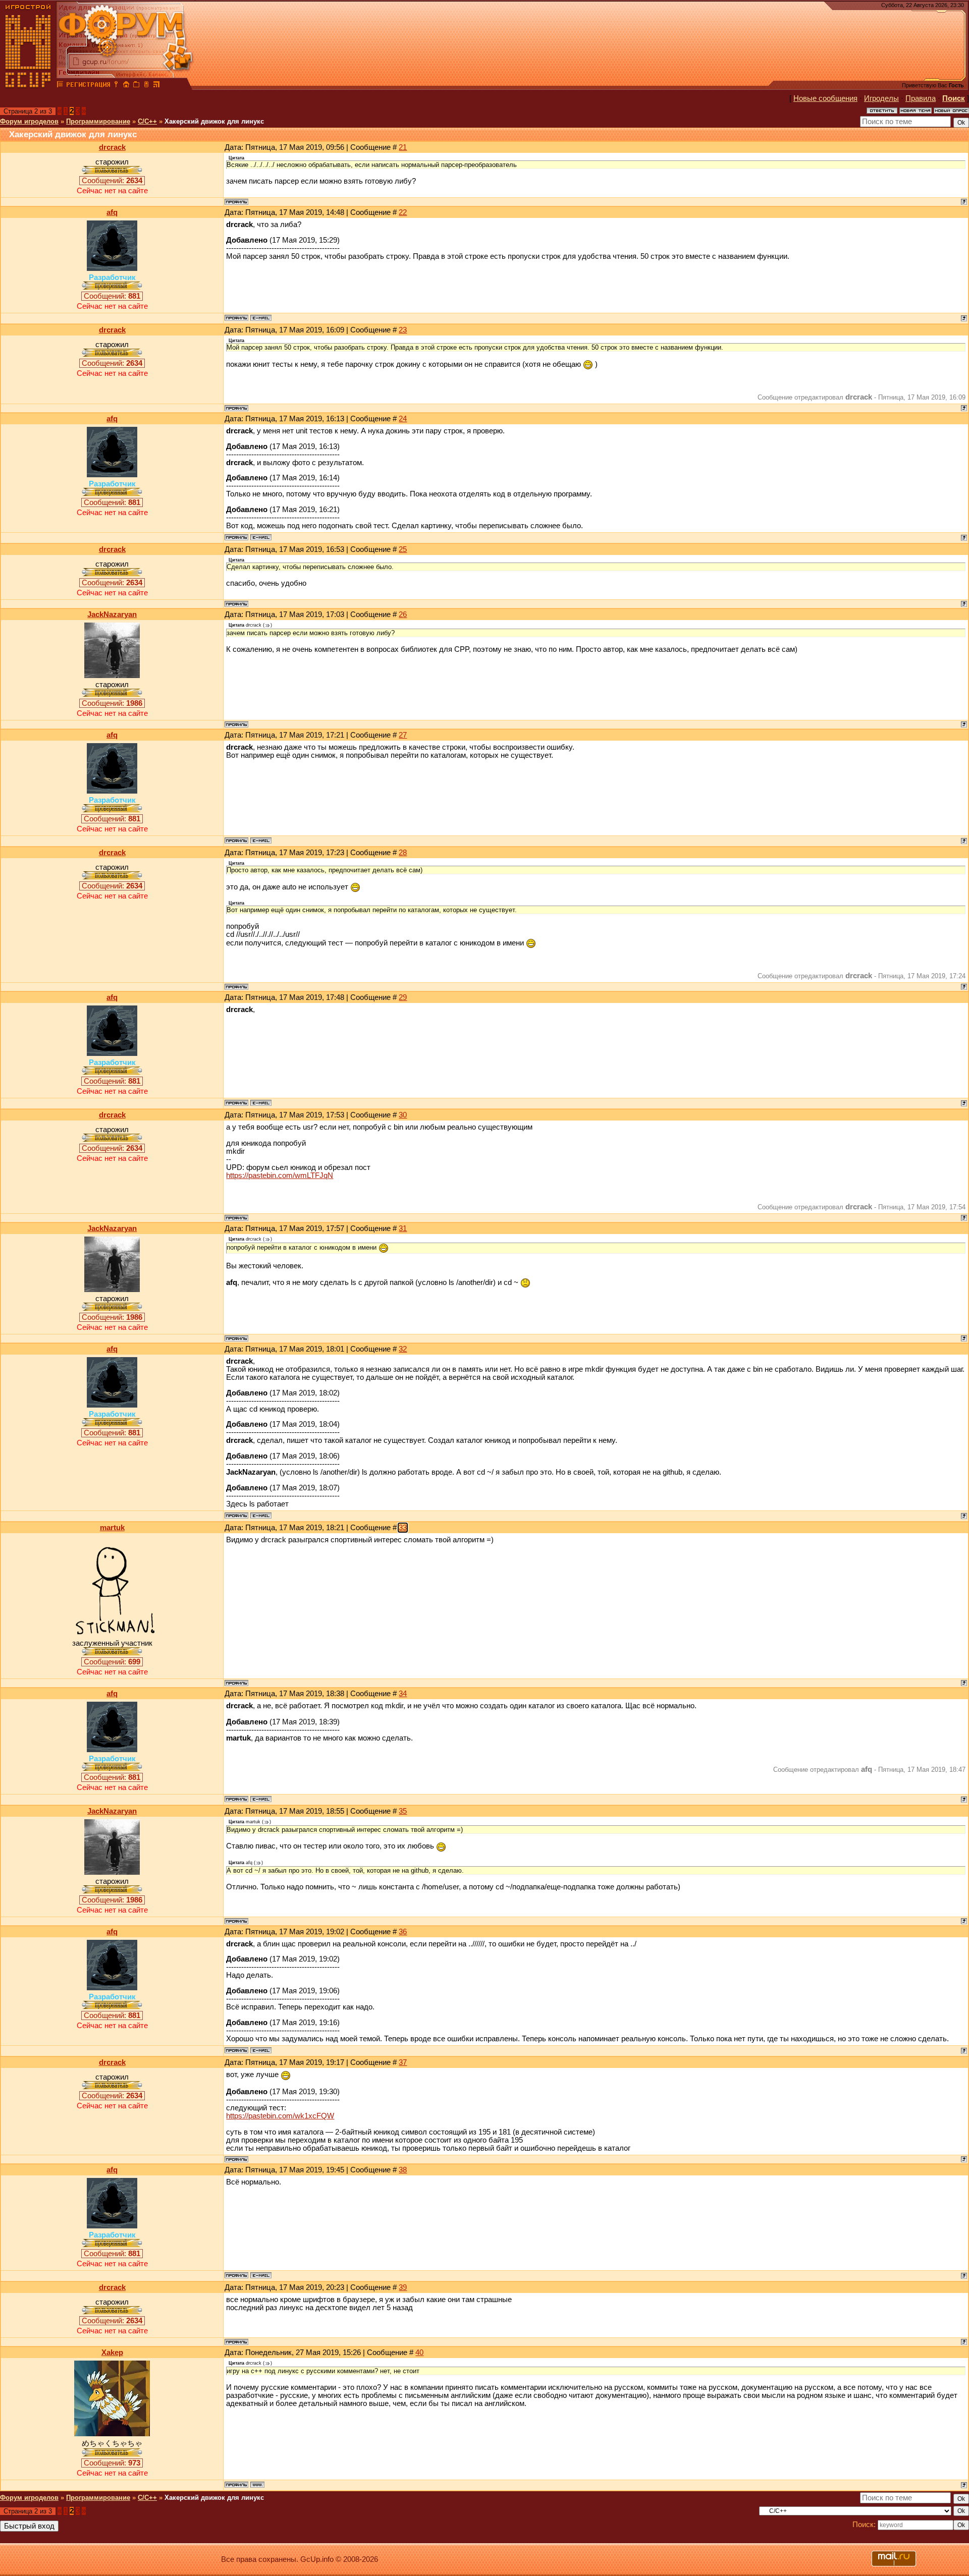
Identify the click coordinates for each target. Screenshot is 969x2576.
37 (403, 2062)
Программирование (98, 121)
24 (403, 419)
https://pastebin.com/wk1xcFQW (280, 2116)
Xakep (112, 2353)
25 (403, 549)
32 (403, 1349)
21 (403, 147)
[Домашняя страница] (257, 2485)
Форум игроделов (29, 121)
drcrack (112, 147)
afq (112, 212)
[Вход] (116, 86)
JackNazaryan (112, 614)
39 (403, 2287)
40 (419, 2353)
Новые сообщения (825, 98)
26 (403, 614)
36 (403, 1932)
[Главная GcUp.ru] (28, 86)
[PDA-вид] (146, 86)
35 (403, 1811)
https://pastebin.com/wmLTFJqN (280, 1175)
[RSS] (156, 86)
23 (403, 330)
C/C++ (147, 121)
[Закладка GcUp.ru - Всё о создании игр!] (136, 86)
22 (403, 212)
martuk (112, 1528)
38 (403, 2170)
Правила (921, 98)
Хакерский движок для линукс (214, 121)
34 (403, 1694)
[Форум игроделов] (60, 86)
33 (403, 1528)
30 (403, 1115)
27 (403, 735)
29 (403, 997)
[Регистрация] (88, 86)
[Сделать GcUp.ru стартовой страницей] (126, 86)
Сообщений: (112, 181)
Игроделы (881, 98)
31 (403, 1228)
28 (403, 853)
